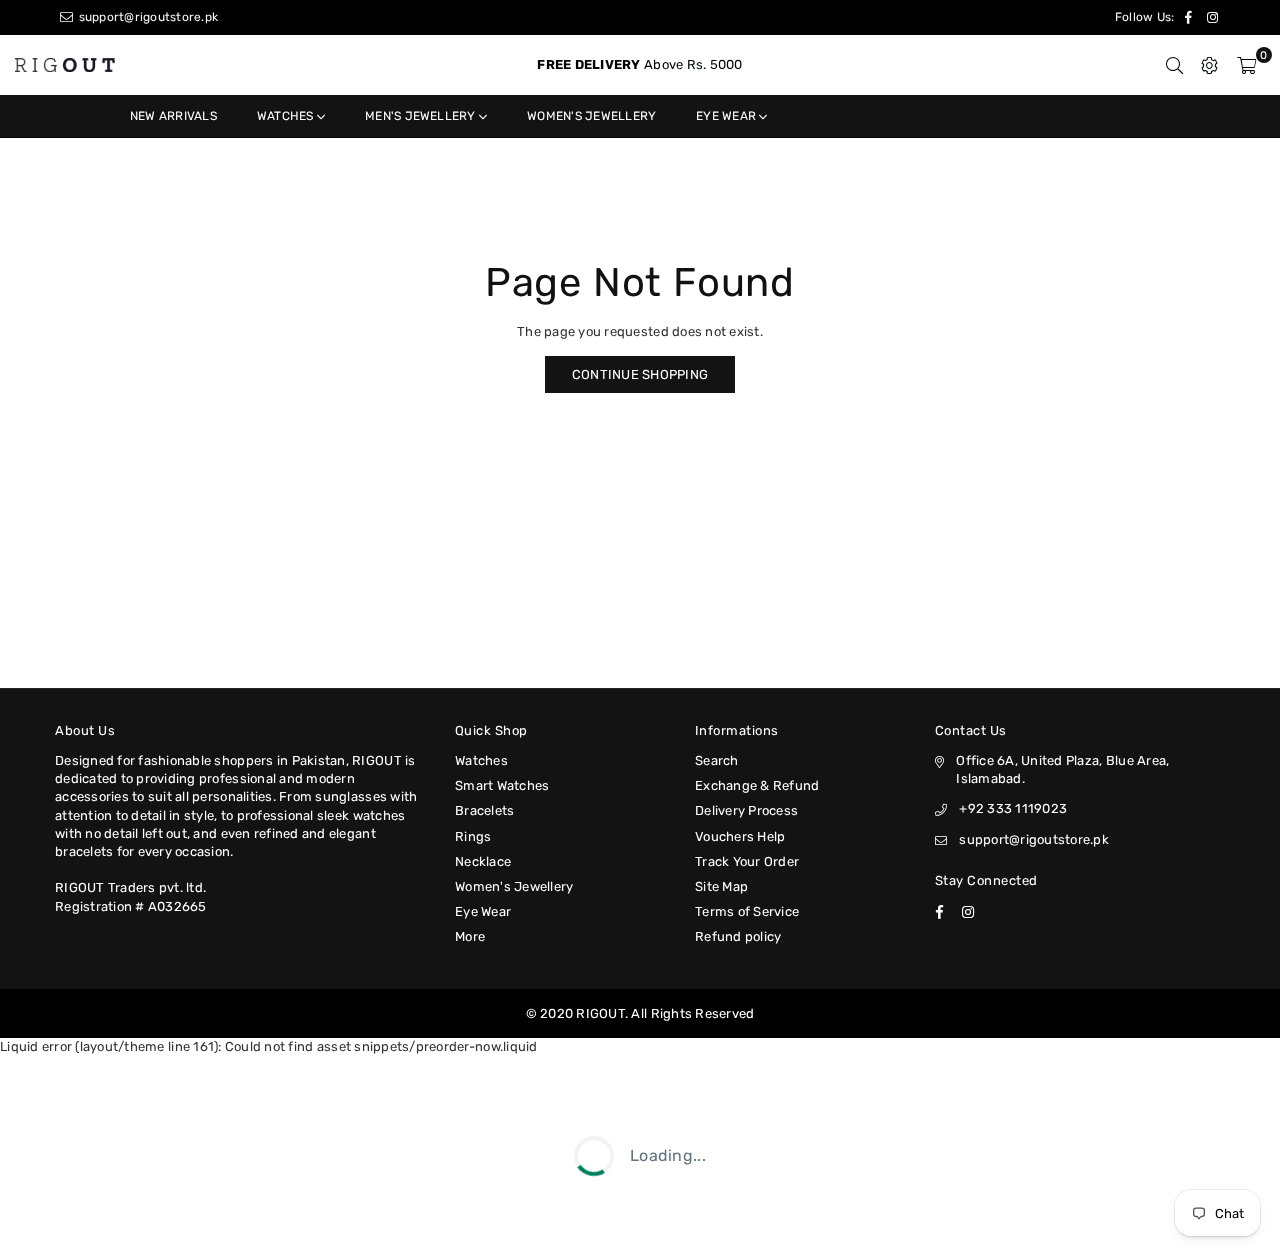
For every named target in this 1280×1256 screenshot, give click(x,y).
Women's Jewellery (591, 116)
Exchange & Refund (757, 785)
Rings (473, 836)
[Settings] (1209, 65)
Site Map (721, 886)
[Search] (1174, 65)
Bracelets (484, 810)
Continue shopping (640, 374)
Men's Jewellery (422, 116)
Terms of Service (747, 911)
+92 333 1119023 (1013, 808)
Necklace (483, 861)
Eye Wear (727, 116)
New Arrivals (173, 116)
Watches (287, 116)
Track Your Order (747, 861)
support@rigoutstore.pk (146, 17)
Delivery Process (746, 810)
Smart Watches (502, 785)
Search (717, 760)
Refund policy (738, 936)
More (470, 936)
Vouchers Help (740, 836)
